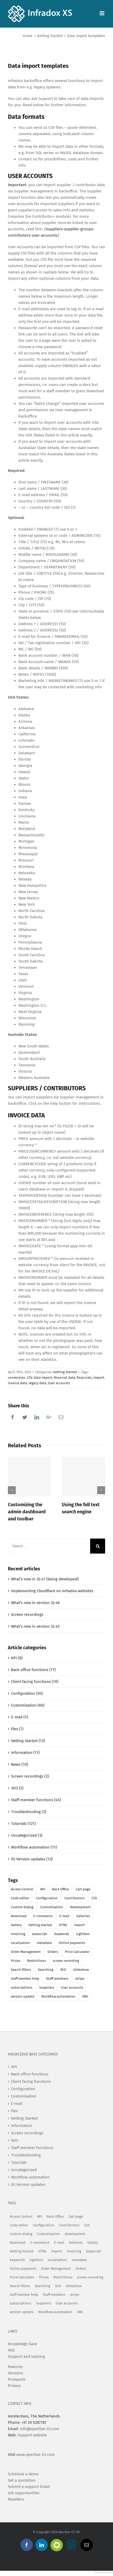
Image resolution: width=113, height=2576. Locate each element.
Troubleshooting (26, 2155)
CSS (94, 1898)
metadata (44, 1943)
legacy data (37, 1383)
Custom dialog (22, 1907)
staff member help (25, 1979)
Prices (16, 1961)
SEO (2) (17, 1788)
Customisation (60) (28, 1705)
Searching (46, 1970)
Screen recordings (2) (30, 1776)
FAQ (11, 2350)
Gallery (16, 1925)
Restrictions (37, 1961)
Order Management (26, 1952)
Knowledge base (22, 2344)
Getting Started (65, 1372)
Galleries (83, 1916)
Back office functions (30, 2074)
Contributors (75, 1898)
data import (43, 1378)
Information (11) (25, 1753)
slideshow (81, 1970)
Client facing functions (31, 2081)
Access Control (22, 1889)
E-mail (64, 1916)
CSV (29, 1378)
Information (22, 2126)
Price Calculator (77, 1952)
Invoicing (18, 1934)
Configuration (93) (27, 1693)
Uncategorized (24, 2170)
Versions (16, 2373)
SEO (63, 1970)
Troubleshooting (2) (29, 1812)
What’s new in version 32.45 (35, 1626)
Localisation (20, 1943)
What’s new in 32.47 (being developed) (45, 1579)
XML (85, 1996)
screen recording (66, 1961)
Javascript (40, 1934)
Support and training (26, 2356)
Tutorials (19, 2162)
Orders (53, 1952)
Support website (32, 2435)
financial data (65, 1378)
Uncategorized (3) (27, 1835)
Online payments (72, 1943)
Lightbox (83, 1934)
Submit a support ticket (29, 2487)
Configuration (47, 1898)
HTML (63, 1925)
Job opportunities (24, 2493)
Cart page (83, 1889)
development (80, 1907)
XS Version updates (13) (32, 1859)
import (99, 1378)
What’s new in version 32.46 (35, 1603)
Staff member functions (32, 2148)
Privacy (14, 2386)
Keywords (62, 1934)
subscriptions (22, 1987)
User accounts (59, 1383)
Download (19, 1916)
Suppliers (47, 1987)
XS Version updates (28, 2185)
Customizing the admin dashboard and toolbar (27, 1512)
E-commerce (43, 1916)
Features (15, 2367)
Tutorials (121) (23, 1824)
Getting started (40, 1925)
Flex (14, 2111)
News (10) (20, 1764)
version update (23, 1996)
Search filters (21, 1970)
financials (84, 1378)
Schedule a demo (23, 2474)
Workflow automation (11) (34, 1847)
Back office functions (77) (33, 1670)
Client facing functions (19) (35, 1682)
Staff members (57, 1979)
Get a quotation (22, 2480)
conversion (17, 1378)
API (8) (17, 1658)
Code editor (20, 1898)
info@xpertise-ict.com (40, 2429)
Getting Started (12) (28, 1741)
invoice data (17, 1383)
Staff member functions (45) (36, 1800)
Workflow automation (58, 1996)
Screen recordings (27, 1615)
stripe (80, 1979)
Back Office (60, 1889)
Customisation (52, 1907)
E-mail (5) (20, 1717)
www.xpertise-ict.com (35, 2455)
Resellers (16, 2499)
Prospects (17, 2379)
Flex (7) (17, 1729)
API (43, 1889)
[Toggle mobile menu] (102, 13)
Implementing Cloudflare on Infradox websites (52, 1591)
